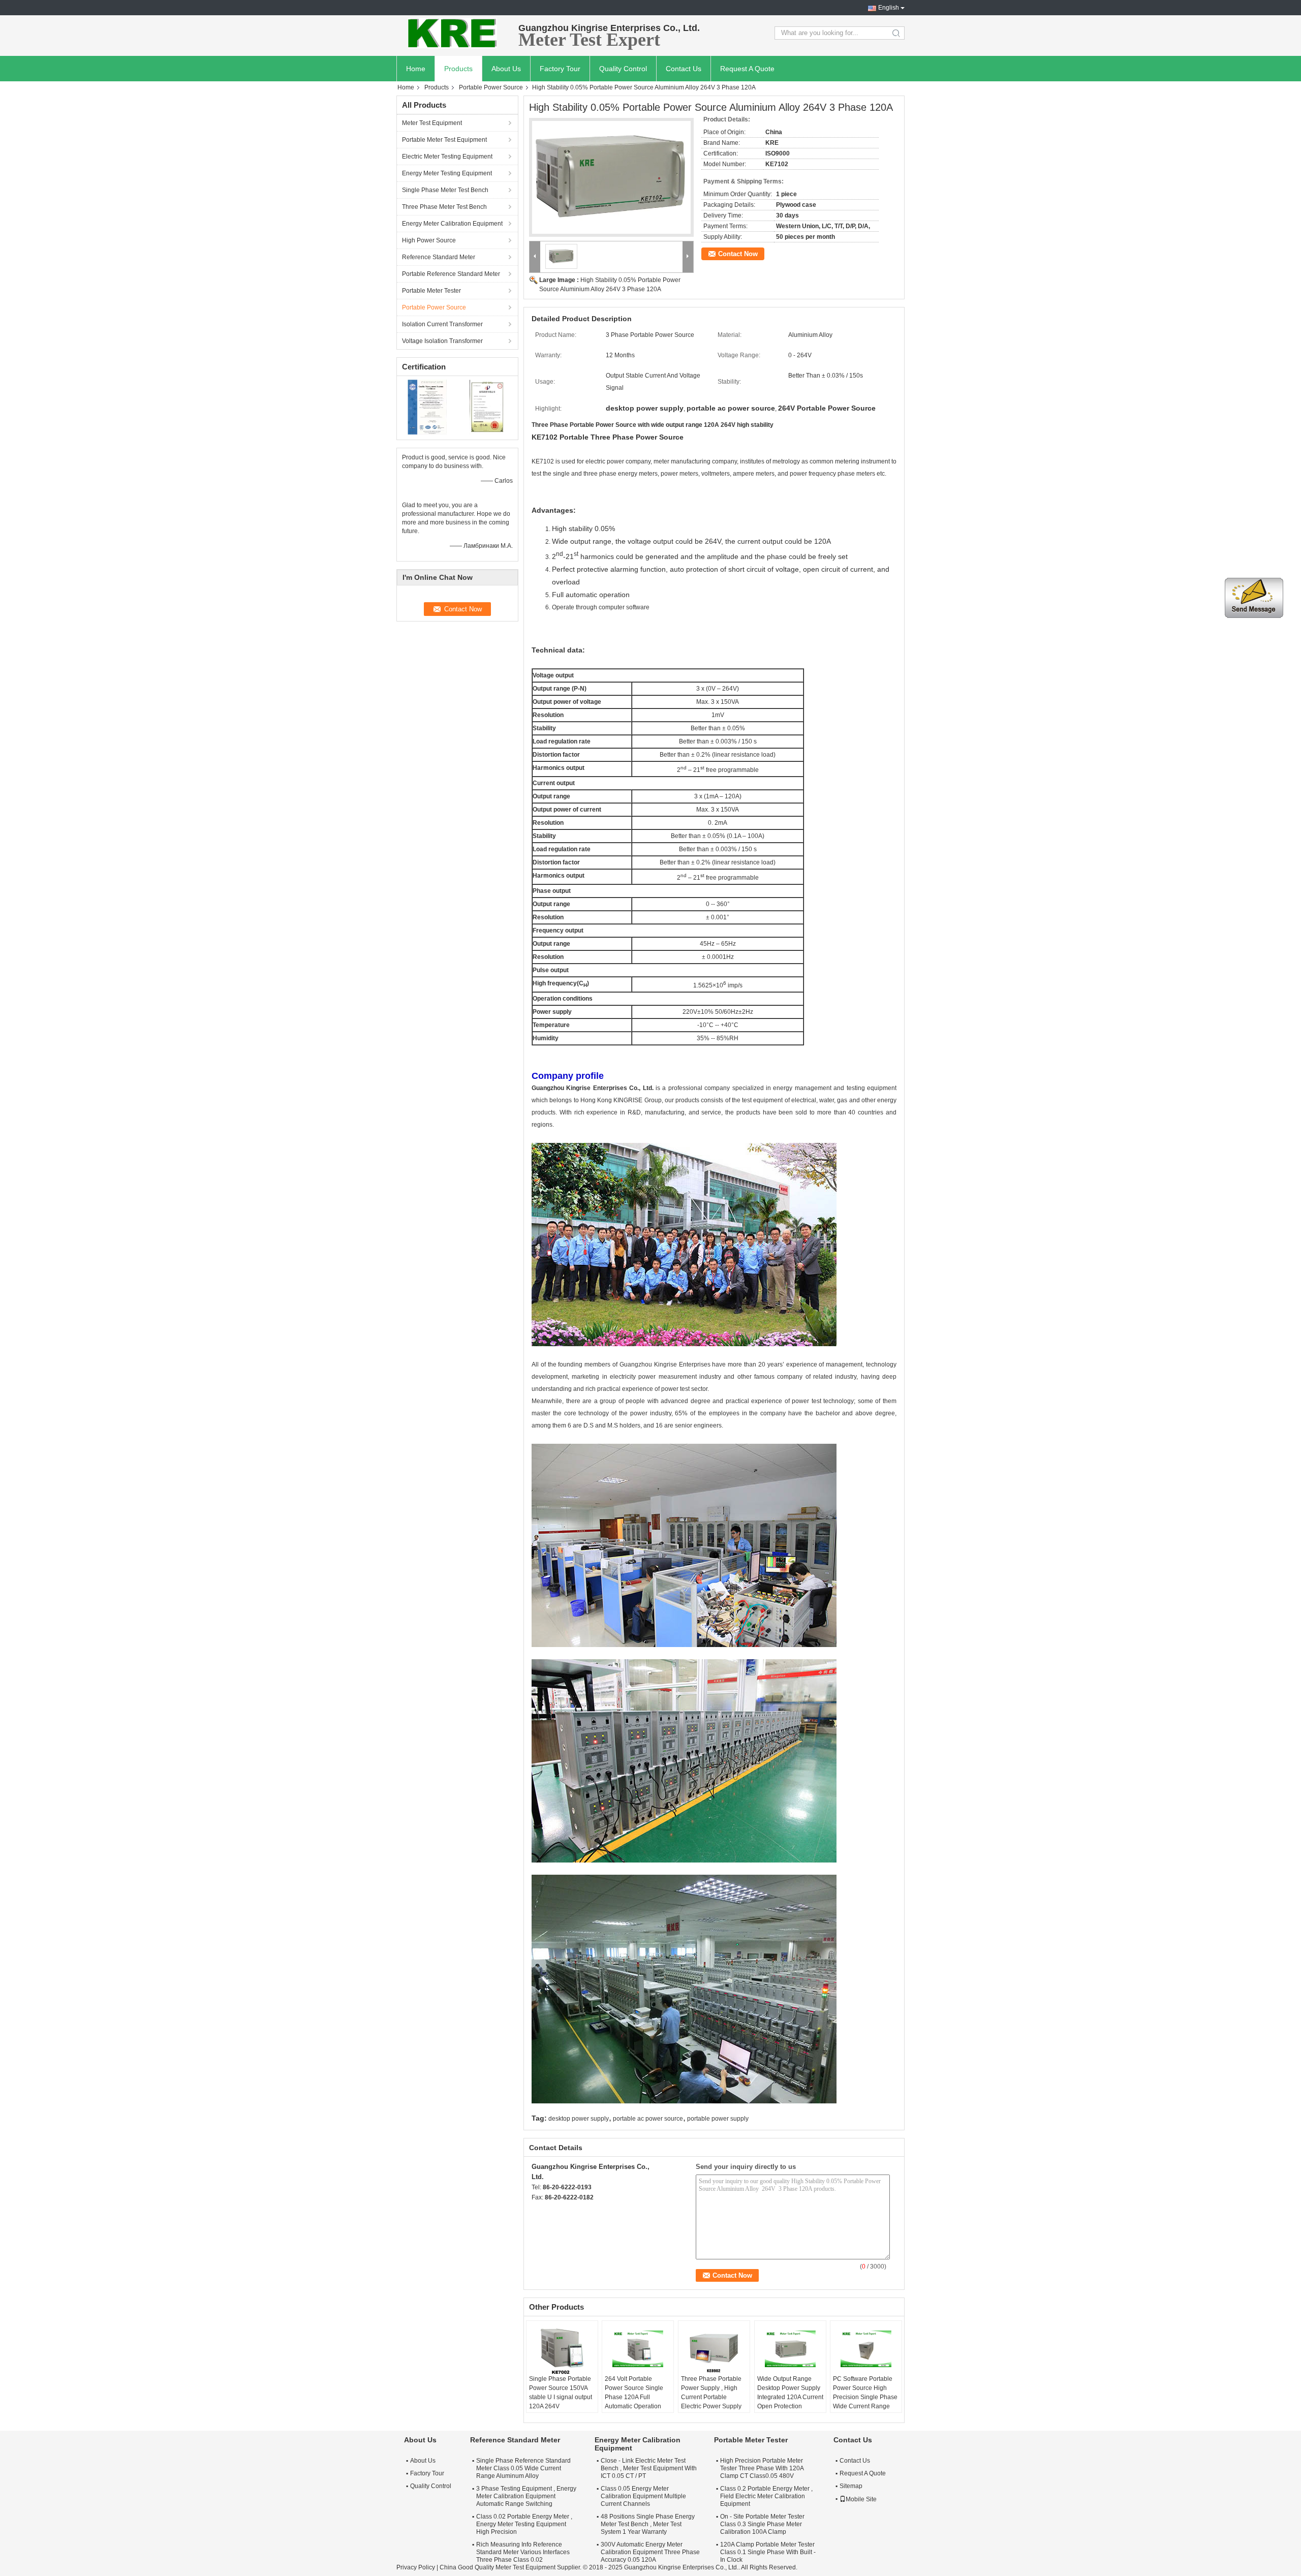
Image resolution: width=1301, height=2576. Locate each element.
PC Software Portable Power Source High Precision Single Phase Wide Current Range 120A (865, 2397)
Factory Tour (560, 69)
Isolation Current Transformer (442, 324)
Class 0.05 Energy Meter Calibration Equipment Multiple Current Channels (643, 2496)
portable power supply (718, 2119)
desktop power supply (579, 2119)
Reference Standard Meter (439, 257)
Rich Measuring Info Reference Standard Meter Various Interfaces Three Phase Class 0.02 (523, 2552)
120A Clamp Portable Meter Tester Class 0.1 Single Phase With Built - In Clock (768, 2552)
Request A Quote (747, 69)
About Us (506, 69)
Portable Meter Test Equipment (444, 140)
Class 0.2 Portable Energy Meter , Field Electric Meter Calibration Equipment (766, 2496)
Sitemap (851, 2486)
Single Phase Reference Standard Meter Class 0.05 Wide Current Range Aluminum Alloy (523, 2468)
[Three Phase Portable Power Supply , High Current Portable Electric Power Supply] (714, 2349)
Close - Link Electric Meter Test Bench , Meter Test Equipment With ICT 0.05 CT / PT (649, 2468)
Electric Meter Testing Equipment (447, 157)
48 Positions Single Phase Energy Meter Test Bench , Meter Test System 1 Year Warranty (648, 2524)
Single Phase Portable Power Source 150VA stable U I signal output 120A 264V (561, 2393)
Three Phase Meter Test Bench (444, 207)
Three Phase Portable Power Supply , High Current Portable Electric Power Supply (711, 2393)
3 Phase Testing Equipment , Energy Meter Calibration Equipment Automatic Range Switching (526, 2496)
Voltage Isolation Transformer (442, 341)
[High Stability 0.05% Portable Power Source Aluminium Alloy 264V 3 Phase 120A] (611, 177)
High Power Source (429, 240)
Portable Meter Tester (431, 291)
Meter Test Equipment (432, 123)
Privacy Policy (416, 2567)
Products (458, 69)
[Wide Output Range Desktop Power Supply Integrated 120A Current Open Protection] (790, 2349)
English (889, 8)
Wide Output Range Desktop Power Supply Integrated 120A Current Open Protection (790, 2393)
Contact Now (738, 254)
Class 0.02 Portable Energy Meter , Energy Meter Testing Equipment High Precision (524, 2524)
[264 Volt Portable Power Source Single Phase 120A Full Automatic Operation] (638, 2349)
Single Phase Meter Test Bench (445, 190)
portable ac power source (648, 2119)
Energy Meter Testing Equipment (447, 173)
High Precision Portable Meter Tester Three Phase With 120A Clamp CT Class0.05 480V (762, 2468)
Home (416, 69)
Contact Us (684, 69)
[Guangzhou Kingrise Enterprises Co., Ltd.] (452, 33)
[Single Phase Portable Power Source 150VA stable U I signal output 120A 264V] (562, 2349)
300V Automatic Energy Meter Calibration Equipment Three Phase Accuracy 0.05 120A (650, 2552)
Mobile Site (861, 2499)
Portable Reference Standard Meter (451, 274)
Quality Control (623, 69)
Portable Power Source (491, 87)
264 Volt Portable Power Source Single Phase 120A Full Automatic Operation (634, 2393)
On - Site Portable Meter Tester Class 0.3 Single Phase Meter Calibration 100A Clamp (762, 2524)
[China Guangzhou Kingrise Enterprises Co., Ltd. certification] (427, 407)
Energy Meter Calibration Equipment (452, 224)
